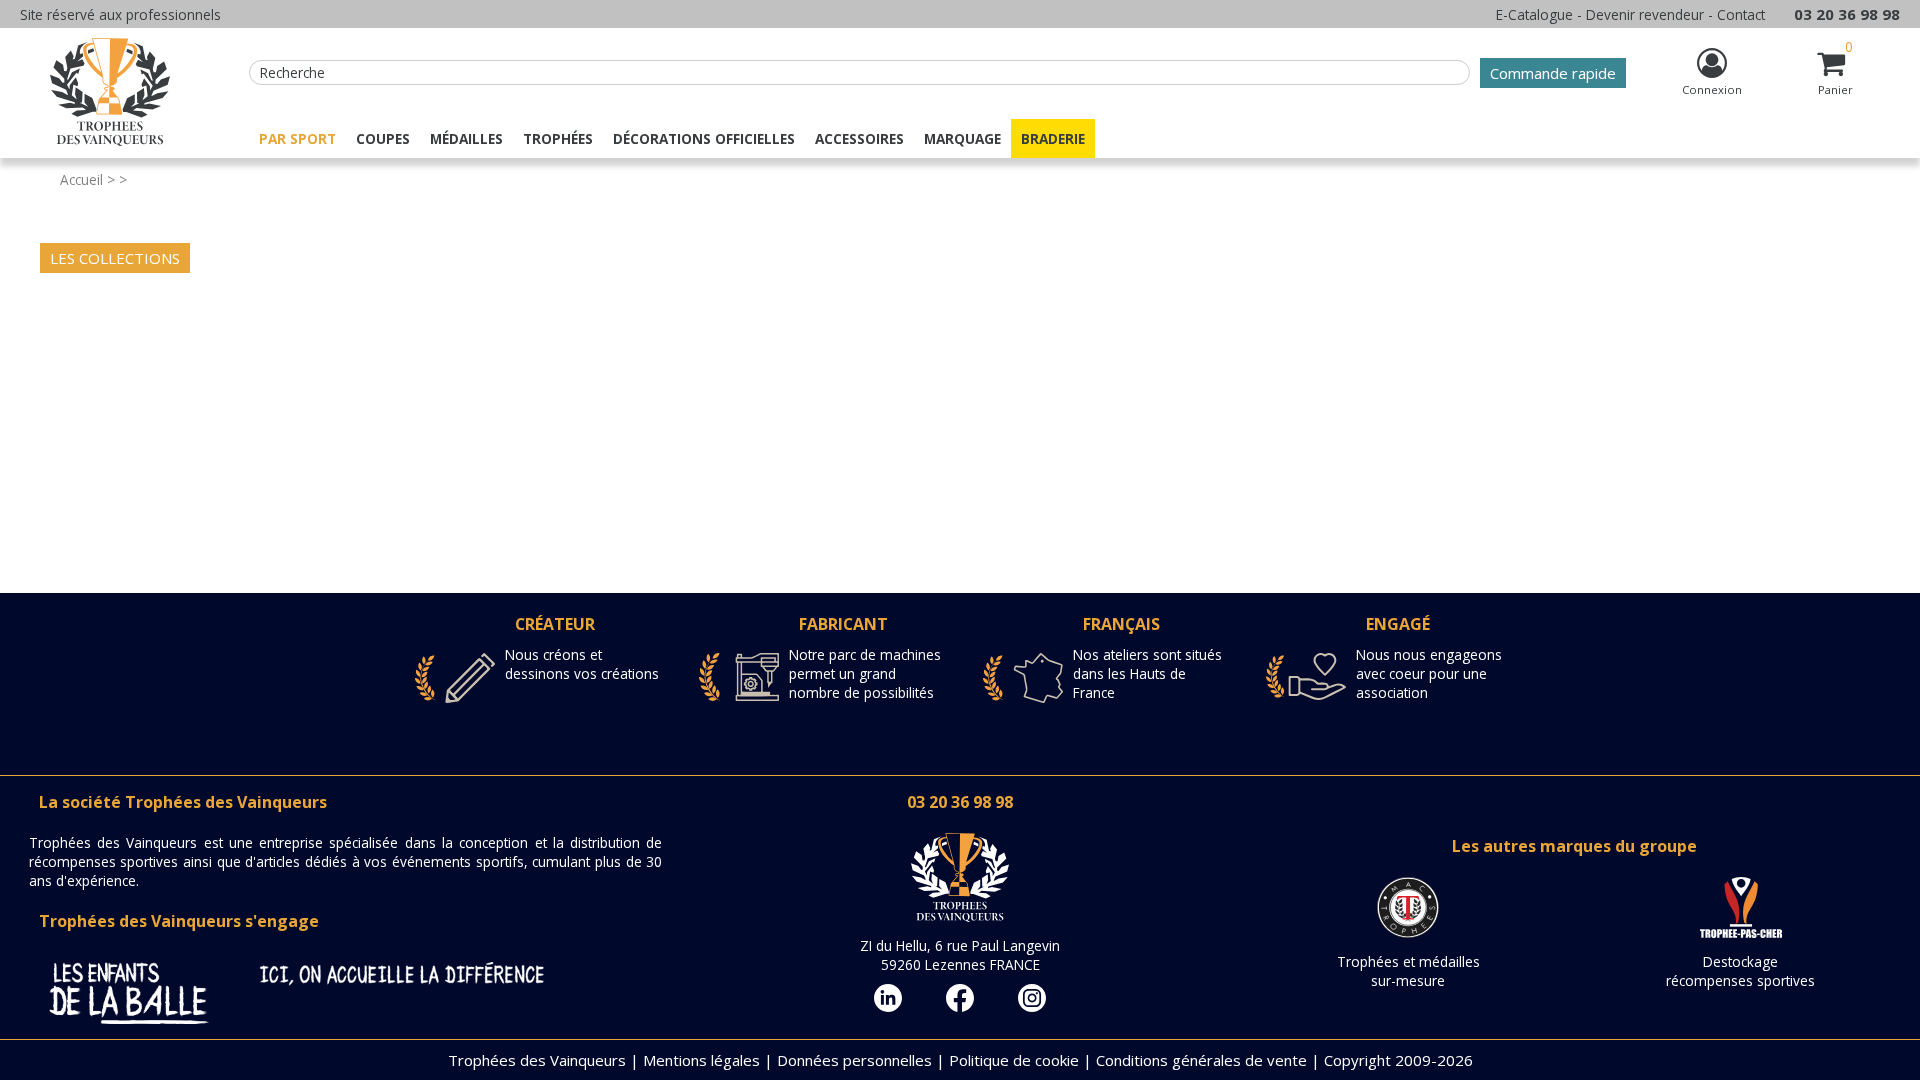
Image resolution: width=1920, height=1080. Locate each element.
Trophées (558, 138)
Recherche (292, 72)
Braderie (1053, 138)
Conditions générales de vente (1201, 1060)
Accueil (81, 179)
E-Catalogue (1534, 14)
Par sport (297, 138)
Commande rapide (1553, 73)
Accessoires (859, 138)
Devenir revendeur (1645, 14)
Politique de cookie (1014, 1060)
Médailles (466, 138)
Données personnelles (854, 1060)
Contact (1741, 14)
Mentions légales (701, 1060)
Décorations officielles (704, 138)
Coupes (383, 138)
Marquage (962, 138)
